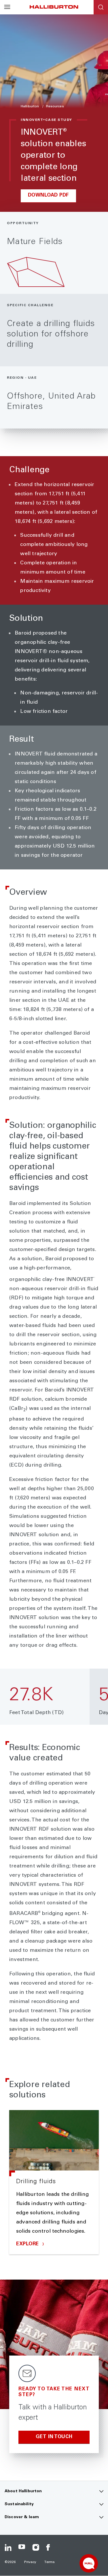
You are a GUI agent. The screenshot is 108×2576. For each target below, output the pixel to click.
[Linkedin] (8, 2548)
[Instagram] (36, 2548)
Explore (28, 2244)
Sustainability (19, 2504)
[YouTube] (22, 2548)
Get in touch (54, 2437)
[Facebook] (50, 2548)
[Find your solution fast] (89, 2563)
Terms (50, 2562)
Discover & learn (22, 2517)
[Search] (101, 7)
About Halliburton (23, 2491)
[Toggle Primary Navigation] (7, 7)
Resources (55, 106)
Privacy (30, 2562)
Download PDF (49, 196)
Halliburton (30, 106)
